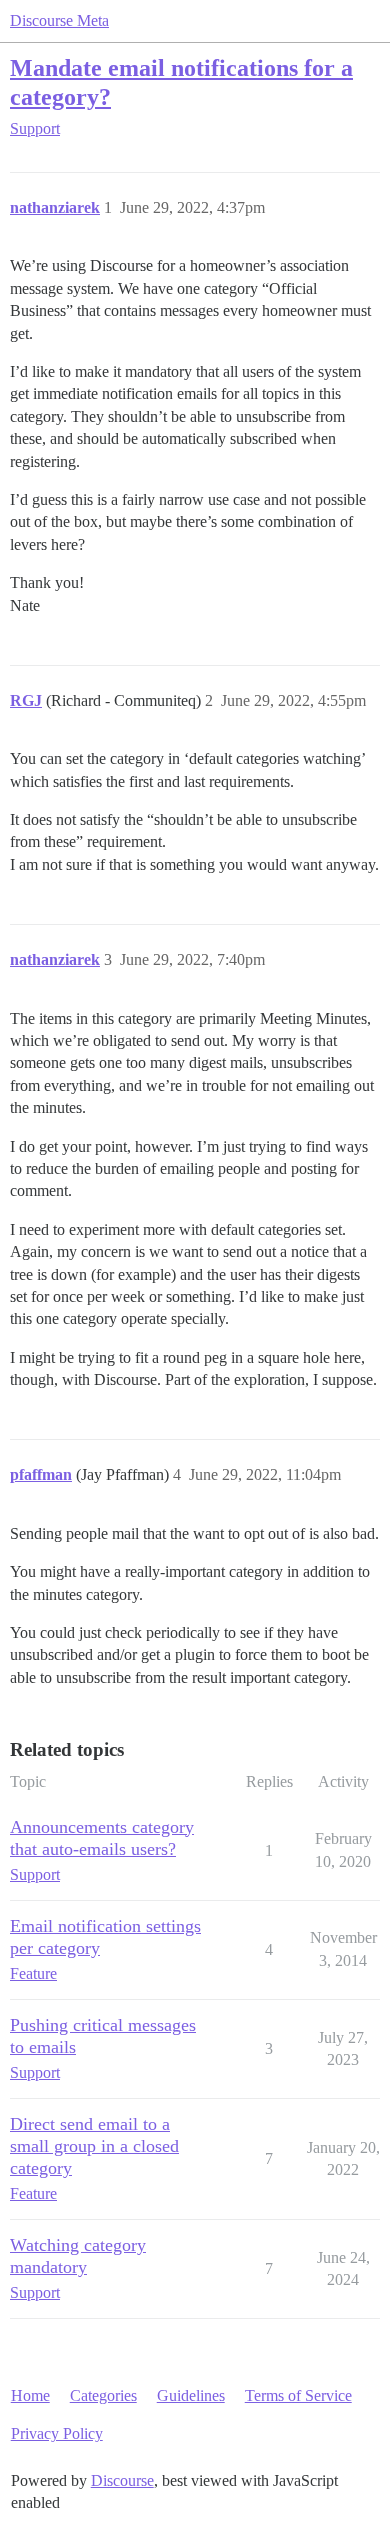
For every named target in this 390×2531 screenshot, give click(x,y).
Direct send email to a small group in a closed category (94, 2146)
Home (30, 2395)
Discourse (122, 2480)
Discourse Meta (59, 20)
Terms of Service (298, 2395)
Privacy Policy (57, 2433)
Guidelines (191, 2395)
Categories (103, 2395)
